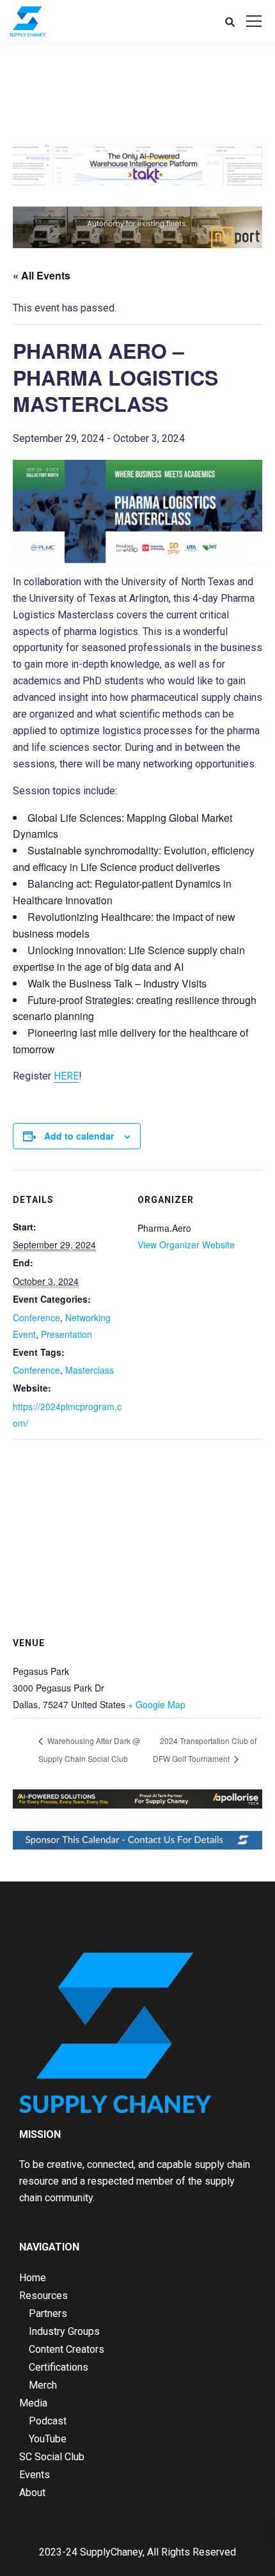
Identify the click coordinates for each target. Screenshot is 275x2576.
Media (33, 2403)
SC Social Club (52, 2457)
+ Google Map (157, 1704)
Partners (48, 2313)
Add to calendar (79, 1136)
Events (35, 2475)
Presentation (67, 1334)
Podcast (48, 2421)
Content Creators (67, 2349)
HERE (66, 1076)
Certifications (59, 2367)
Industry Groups (64, 2331)
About (32, 2493)
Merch (43, 2385)
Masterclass (90, 1370)
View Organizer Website (186, 1245)
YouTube (48, 2439)
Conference (36, 1317)
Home (33, 2278)
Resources (43, 2296)
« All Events (42, 275)
